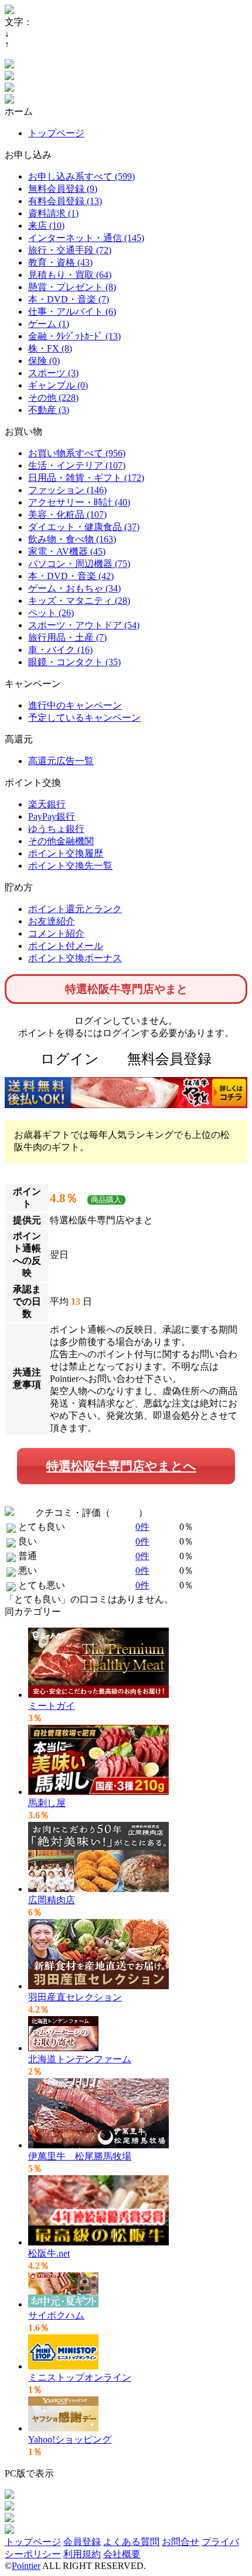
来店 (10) (46, 226)
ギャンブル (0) (58, 385)
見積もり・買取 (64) (70, 275)
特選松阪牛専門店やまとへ (121, 1466)
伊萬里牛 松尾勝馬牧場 (80, 2156)
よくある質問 (131, 2542)
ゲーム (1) (49, 324)
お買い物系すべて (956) (77, 453)
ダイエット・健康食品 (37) (84, 527)
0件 (142, 1527)
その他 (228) (53, 398)
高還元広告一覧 (61, 761)
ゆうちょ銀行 (56, 829)
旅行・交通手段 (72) (70, 250)
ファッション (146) (67, 490)
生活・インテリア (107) (77, 465)
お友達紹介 (52, 921)
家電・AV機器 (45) (67, 551)
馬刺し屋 (47, 1803)
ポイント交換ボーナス (75, 958)
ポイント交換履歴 (66, 853)
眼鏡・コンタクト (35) (74, 662)
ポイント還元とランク (75, 909)
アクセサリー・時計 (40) (79, 502)
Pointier (26, 2566)
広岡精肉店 (52, 1900)
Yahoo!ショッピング (70, 2439)
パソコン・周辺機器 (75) (79, 564)
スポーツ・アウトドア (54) (84, 625)
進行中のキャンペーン (75, 705)
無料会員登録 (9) (63, 189)
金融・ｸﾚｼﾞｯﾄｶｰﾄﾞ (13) (74, 336)
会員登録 (82, 2542)
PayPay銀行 (52, 816)
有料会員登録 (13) (65, 201)
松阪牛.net (49, 2253)
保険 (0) (44, 361)
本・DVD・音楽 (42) (71, 576)
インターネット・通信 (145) (86, 238)
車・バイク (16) (60, 650)
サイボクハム (56, 2315)
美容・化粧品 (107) (67, 515)
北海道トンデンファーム (80, 2059)
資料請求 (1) (53, 213)
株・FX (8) (50, 348)
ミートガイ (52, 1706)
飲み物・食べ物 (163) (72, 539)
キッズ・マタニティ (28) (79, 601)
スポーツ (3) (53, 373)
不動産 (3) (49, 410)
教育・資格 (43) (60, 262)
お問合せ (181, 2542)
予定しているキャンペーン (84, 718)
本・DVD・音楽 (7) (69, 299)
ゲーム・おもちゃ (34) (74, 588)
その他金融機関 (61, 841)
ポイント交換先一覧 (70, 866)
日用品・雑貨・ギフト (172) (86, 478)
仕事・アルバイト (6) (72, 312)
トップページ (56, 133)
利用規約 (82, 2554)
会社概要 (122, 2554)
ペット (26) (51, 613)
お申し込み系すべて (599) (81, 176)
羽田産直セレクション (75, 1997)
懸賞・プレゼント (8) (72, 287)
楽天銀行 (47, 804)
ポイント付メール (66, 946)
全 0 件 (124, 1513)
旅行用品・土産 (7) (67, 637)
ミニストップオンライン (80, 2377)
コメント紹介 (56, 933)
